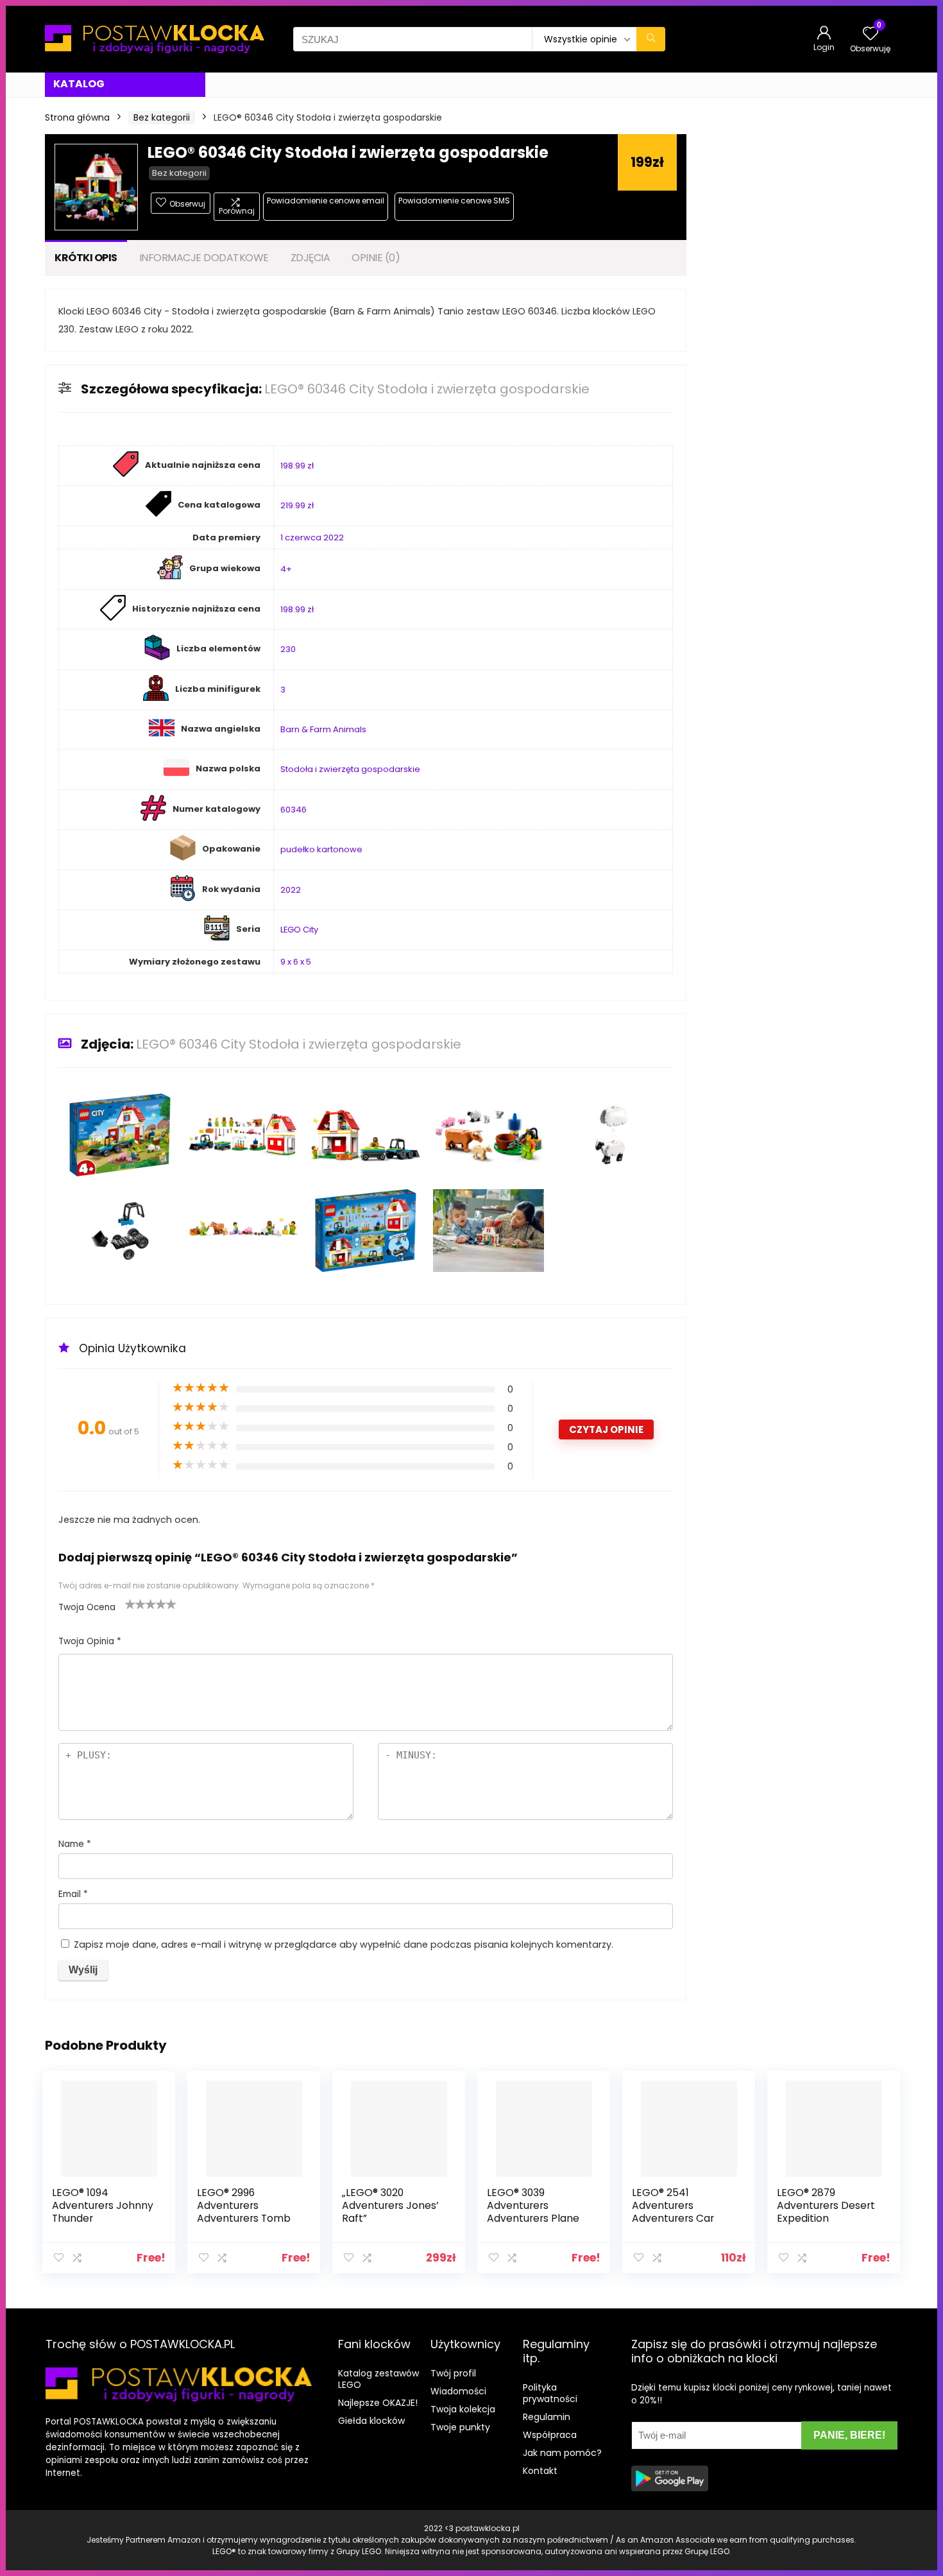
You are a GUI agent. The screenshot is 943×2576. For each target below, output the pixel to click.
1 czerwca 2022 (312, 537)
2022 (291, 890)
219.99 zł (297, 505)
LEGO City (299, 930)
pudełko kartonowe (321, 849)
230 (288, 649)
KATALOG (79, 84)
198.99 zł (297, 466)
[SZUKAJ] (651, 39)
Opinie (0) (376, 258)
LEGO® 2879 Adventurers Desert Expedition (826, 2205)
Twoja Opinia (90, 1641)
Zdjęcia (310, 258)
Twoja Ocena (87, 1607)
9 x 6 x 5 (296, 962)
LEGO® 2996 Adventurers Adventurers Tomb (244, 2205)
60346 (293, 810)
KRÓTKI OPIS (86, 258)
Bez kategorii (162, 117)
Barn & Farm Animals (323, 729)
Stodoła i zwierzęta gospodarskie (350, 769)
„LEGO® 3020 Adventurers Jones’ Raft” (390, 2205)
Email (73, 1894)
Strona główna (77, 117)
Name (75, 1844)
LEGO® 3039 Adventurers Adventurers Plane (533, 2205)
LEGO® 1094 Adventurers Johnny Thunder (103, 2205)
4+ (286, 569)
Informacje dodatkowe (204, 258)
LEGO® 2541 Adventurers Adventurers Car (673, 2205)
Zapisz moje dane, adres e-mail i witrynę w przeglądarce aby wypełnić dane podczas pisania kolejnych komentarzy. (344, 1945)
